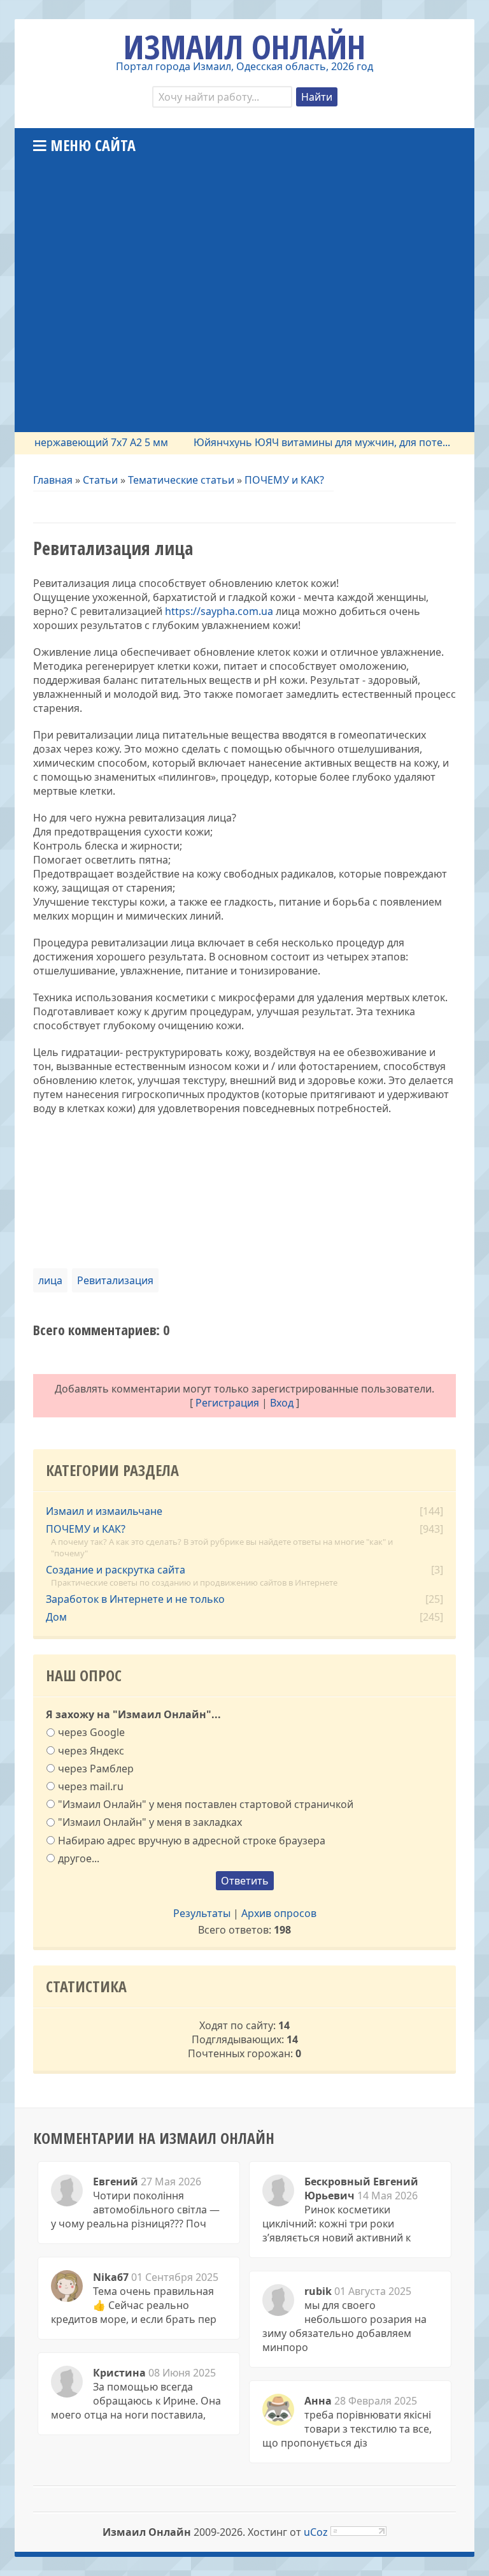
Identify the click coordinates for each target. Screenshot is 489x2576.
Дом (56, 1617)
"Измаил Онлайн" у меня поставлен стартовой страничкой (206, 1804)
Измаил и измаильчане (104, 1511)
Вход (282, 1403)
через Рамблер (96, 1768)
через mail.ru (91, 1786)
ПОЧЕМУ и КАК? (284, 480)
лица (50, 1280)
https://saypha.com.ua (219, 611)
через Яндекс (91, 1750)
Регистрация (227, 1403)
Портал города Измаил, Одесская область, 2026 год (244, 66)
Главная (53, 480)
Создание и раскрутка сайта (116, 1570)
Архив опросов (279, 1913)
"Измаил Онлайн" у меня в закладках (150, 1822)
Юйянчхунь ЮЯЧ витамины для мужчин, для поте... (297, 442)
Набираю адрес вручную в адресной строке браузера (192, 1840)
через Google (91, 1732)
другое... (79, 1858)
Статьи (100, 480)
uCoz (316, 2532)
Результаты (202, 1913)
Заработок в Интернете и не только (135, 1599)
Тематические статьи (181, 480)
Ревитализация (115, 1280)
